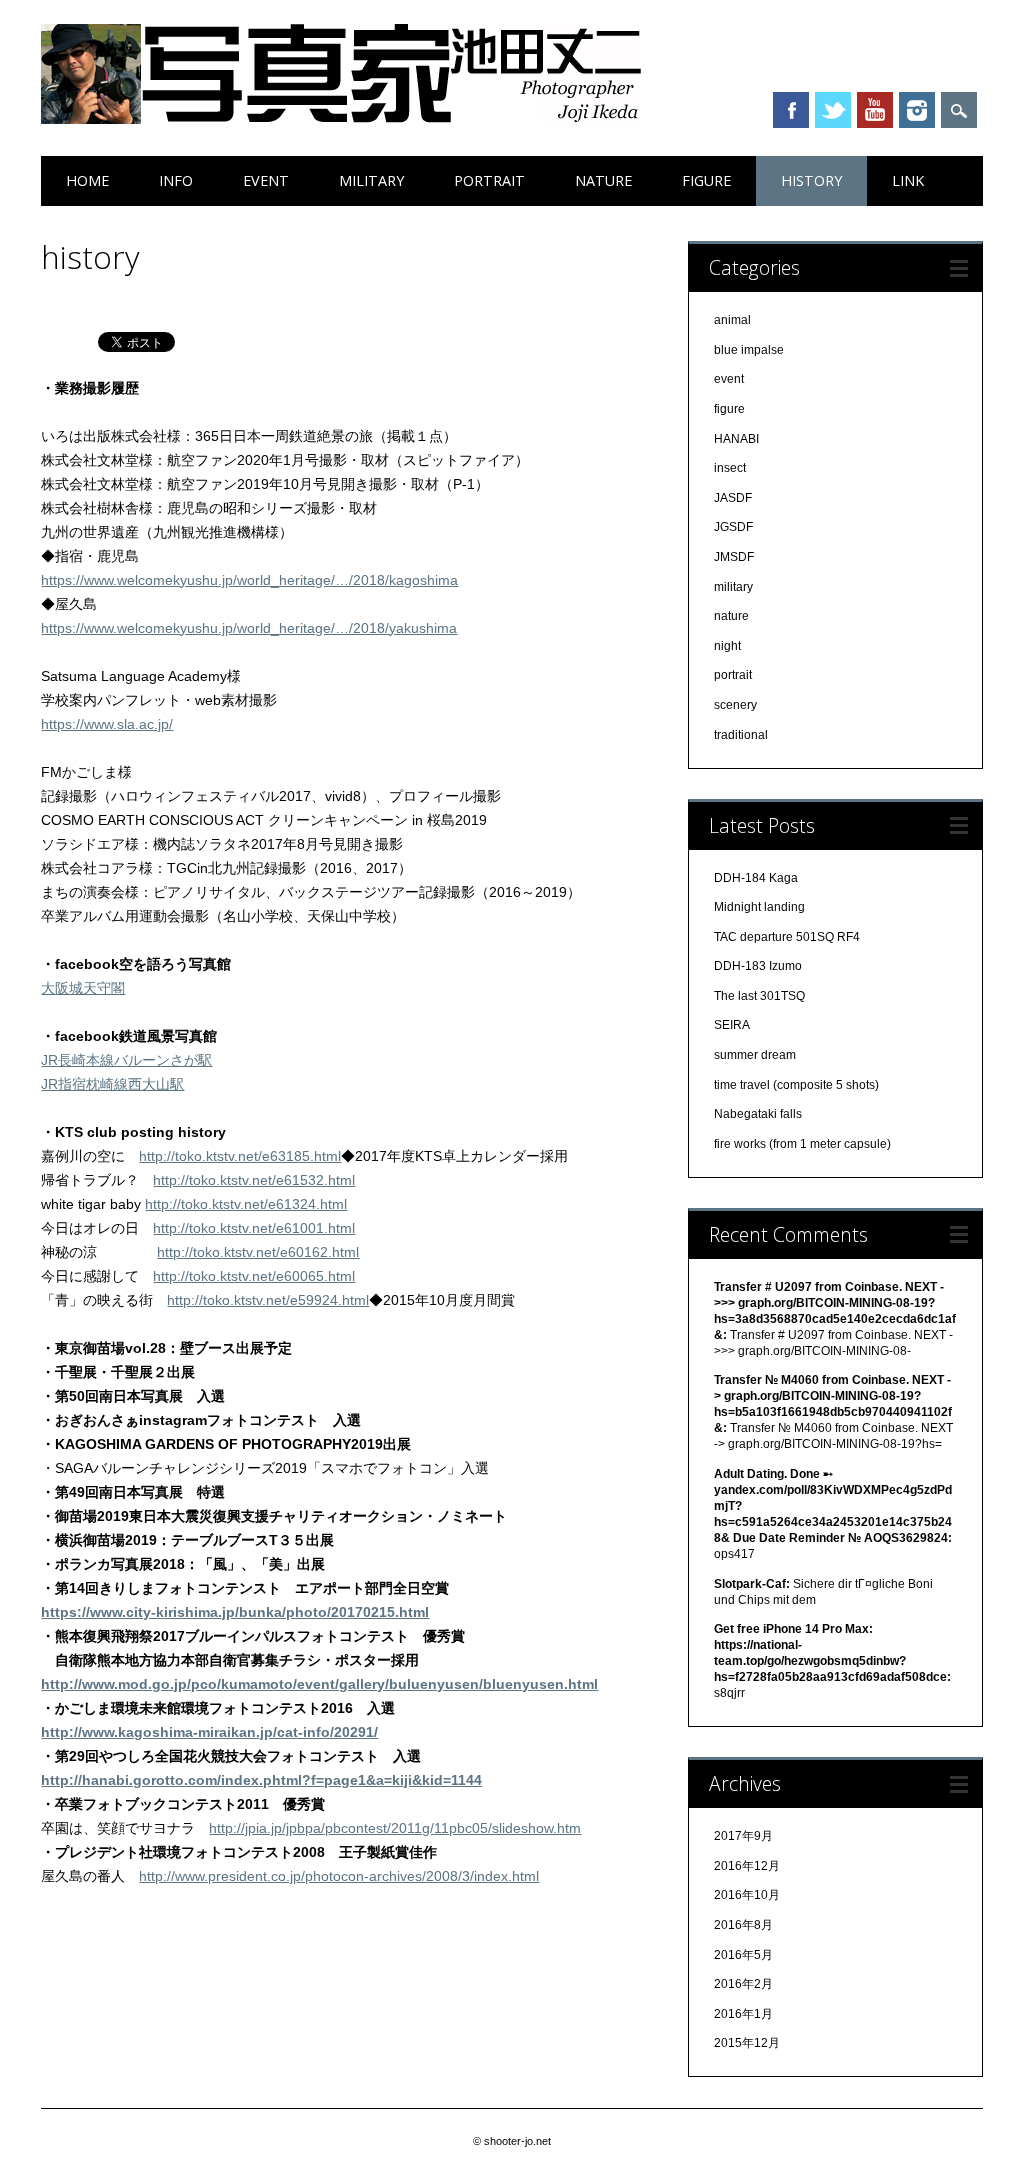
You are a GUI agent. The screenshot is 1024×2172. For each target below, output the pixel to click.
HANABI (736, 439)
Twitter (833, 110)
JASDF (733, 498)
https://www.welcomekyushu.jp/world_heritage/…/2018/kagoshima (249, 580)
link (908, 180)
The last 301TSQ (759, 996)
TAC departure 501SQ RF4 (787, 937)
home (87, 180)
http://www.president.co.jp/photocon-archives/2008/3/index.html (339, 1876)
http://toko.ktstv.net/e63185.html (240, 1156)
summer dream (755, 1055)
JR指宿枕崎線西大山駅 (112, 1084)
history (811, 180)
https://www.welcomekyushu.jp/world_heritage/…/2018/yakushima (249, 628)
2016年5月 (743, 1955)
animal (732, 320)
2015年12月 (747, 2043)
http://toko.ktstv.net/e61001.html (254, 1228)
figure (706, 180)
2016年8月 (743, 1925)
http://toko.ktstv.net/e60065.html (254, 1276)
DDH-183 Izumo (758, 966)
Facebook (791, 110)
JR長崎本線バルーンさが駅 (126, 1060)
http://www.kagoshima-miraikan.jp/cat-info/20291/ (209, 1732)
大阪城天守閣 (83, 988)
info (176, 180)
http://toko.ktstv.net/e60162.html (258, 1252)
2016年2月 (743, 1984)
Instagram (917, 110)
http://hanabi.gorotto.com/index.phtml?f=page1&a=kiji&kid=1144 (261, 1780)
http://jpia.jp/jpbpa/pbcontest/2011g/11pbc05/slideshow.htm (395, 1828)
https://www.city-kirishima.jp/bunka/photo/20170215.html (235, 1612)
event (266, 180)
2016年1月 (743, 2014)
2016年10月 (747, 1895)
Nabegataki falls (758, 1114)
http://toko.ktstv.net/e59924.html (268, 1300)
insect (730, 468)
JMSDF (734, 557)
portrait (489, 180)
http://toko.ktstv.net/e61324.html (246, 1204)
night (727, 646)
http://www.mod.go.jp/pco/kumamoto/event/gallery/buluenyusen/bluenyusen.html (319, 1684)
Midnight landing (759, 907)
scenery (735, 705)
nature (603, 180)
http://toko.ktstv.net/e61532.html (254, 1180)
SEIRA (732, 1025)
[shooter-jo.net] (341, 119)
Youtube (875, 110)
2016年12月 (747, 1866)
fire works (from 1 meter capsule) (802, 1144)
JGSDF (733, 527)
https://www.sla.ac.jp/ (107, 724)
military (371, 180)
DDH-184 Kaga (756, 878)
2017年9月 (743, 1836)
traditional (741, 735)
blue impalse (749, 350)
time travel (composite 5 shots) (796, 1085)
